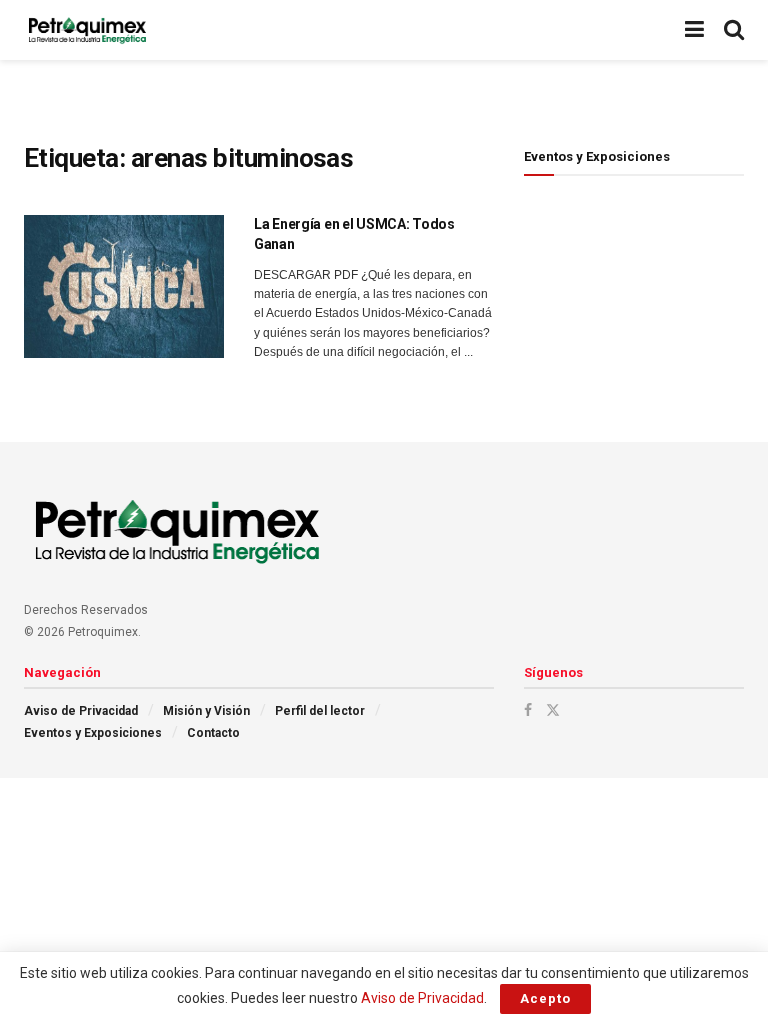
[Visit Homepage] (87, 30)
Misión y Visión (206, 711)
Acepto (545, 998)
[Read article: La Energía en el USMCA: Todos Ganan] (124, 286)
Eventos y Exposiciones (93, 733)
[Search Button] (734, 30)
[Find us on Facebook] (528, 710)
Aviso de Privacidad (81, 711)
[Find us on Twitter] (553, 710)
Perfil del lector (320, 711)
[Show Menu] (694, 30)
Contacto (213, 733)
